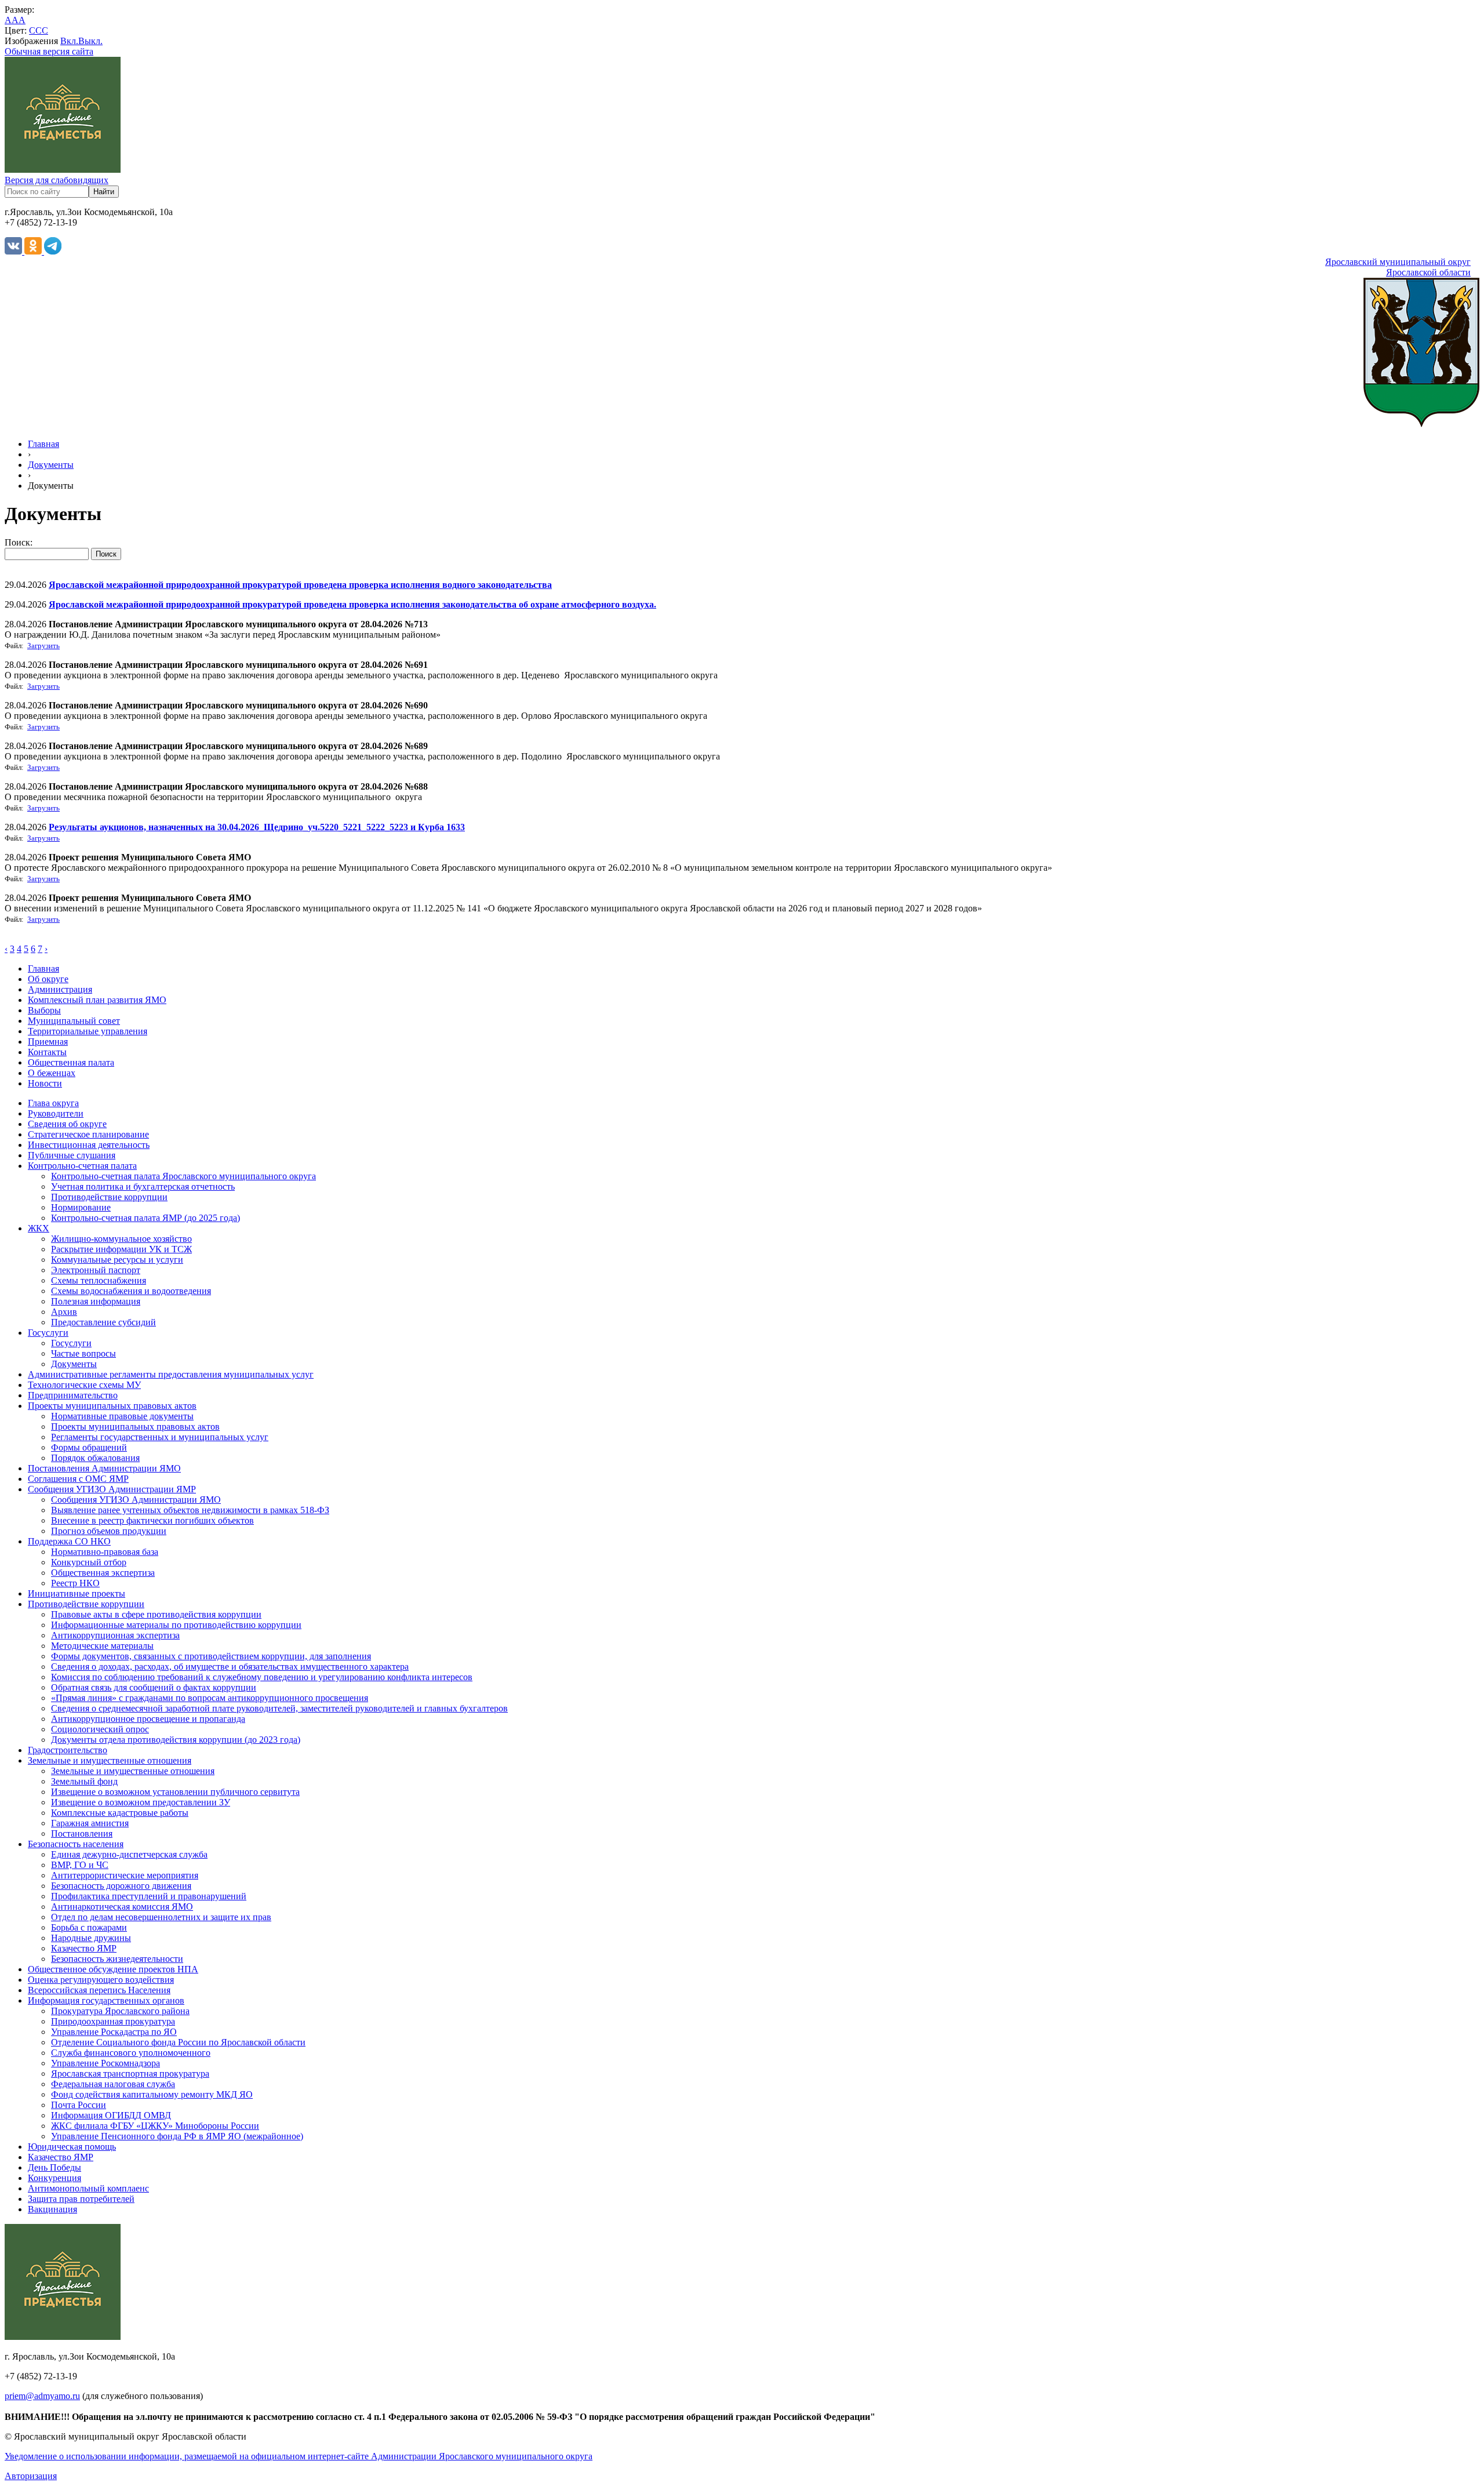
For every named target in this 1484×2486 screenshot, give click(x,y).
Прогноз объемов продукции (109, 1531)
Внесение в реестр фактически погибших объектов (152, 1520)
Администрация (60, 989)
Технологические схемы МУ (84, 1385)
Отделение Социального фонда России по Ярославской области (178, 2042)
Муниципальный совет (74, 1021)
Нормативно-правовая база (105, 1552)
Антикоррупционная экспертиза (115, 1635)
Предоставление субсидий (103, 1322)
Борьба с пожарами (89, 1927)
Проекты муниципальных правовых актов (112, 1406)
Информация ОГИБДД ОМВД (111, 2115)
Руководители (56, 1113)
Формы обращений (89, 1447)
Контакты (47, 1052)
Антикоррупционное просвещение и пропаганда (148, 1719)
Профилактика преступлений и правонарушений (149, 1896)
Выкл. (90, 41)
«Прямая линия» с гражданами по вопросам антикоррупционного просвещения (210, 1698)
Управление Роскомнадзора (106, 2063)
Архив (64, 1312)
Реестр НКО (75, 1583)
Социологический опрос (100, 1729)
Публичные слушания (72, 1155)
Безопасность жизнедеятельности (117, 1959)
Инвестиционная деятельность (89, 1145)
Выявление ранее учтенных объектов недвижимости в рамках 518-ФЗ (190, 1510)
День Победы (54, 2167)
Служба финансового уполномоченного (131, 2053)
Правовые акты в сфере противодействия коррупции (156, 1614)
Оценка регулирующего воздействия (101, 1980)
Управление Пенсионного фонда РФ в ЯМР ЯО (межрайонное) (177, 2136)
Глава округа (53, 1103)
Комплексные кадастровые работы (120, 1813)
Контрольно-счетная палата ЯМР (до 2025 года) (146, 1218)
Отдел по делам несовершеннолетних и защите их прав (161, 1917)
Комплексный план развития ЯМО (97, 1000)
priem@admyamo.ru (42, 2396)
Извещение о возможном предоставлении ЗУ (141, 1802)
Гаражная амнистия (90, 1823)
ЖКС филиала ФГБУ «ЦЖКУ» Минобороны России (155, 2126)
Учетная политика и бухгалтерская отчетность (143, 1186)
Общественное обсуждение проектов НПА (113, 1969)
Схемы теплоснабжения (99, 1280)
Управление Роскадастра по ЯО (114, 2032)
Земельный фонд (84, 1781)
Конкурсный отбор (89, 1562)
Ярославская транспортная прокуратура (130, 2074)
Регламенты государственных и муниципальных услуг (160, 1437)
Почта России (79, 2105)
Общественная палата (71, 1062)
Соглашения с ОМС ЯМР (78, 1479)
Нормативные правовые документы (122, 1416)
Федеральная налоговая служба (113, 2084)
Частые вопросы (83, 1353)
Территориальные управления (88, 1031)
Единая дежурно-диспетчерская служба (129, 1854)
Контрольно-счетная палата (82, 1166)
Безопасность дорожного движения (121, 1886)
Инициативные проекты (77, 1593)
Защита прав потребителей (81, 2199)
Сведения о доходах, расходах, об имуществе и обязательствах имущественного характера (230, 1667)
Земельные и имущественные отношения (110, 1760)
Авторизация (31, 2476)
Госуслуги (48, 1333)
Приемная (48, 1042)
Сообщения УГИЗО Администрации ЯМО (136, 1500)
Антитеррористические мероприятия (125, 1875)
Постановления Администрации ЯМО (104, 1468)
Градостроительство (68, 1750)
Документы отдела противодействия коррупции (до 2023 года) (176, 1740)
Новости (45, 1083)
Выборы (44, 1010)
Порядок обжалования (95, 1458)
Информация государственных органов (106, 2000)
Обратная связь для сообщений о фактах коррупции (154, 1687)
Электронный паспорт (96, 1270)
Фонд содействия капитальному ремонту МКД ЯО (152, 2094)
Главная (43, 444)
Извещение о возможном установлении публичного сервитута (175, 1792)
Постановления (82, 1833)
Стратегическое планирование (88, 1134)
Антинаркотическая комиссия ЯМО (122, 1907)
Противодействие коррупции (109, 1197)
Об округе (48, 979)
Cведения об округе (67, 1124)
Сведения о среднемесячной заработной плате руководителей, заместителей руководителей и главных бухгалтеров (279, 1708)
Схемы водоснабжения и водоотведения (131, 1291)
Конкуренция (54, 2178)
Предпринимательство (73, 1395)
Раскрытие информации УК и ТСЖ (121, 1249)
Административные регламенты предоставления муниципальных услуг (171, 1374)
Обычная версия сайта (49, 51)
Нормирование (81, 1207)
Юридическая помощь (72, 2147)
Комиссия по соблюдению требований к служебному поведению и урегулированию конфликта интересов (262, 1677)
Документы (51, 465)
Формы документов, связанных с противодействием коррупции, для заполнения (211, 1656)
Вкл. (69, 41)
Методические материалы (102, 1646)
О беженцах (52, 1073)
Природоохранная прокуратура (113, 2021)
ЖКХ (39, 1228)
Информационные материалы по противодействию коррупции (176, 1625)
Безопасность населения (76, 1844)
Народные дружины (91, 1938)
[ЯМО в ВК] (14, 251)
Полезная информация (96, 1301)
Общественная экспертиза (103, 1573)
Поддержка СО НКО (69, 1541)
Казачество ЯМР (84, 1948)
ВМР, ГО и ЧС (80, 1865)
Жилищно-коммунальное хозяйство (121, 1239)
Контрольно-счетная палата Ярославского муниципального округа (183, 1176)
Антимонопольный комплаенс (88, 2188)
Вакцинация (52, 2209)
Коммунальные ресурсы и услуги (117, 1260)
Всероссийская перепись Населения (99, 1990)
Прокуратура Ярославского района (120, 2011)
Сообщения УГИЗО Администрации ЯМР (112, 1489)
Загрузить (43, 646)
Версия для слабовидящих (57, 180)
